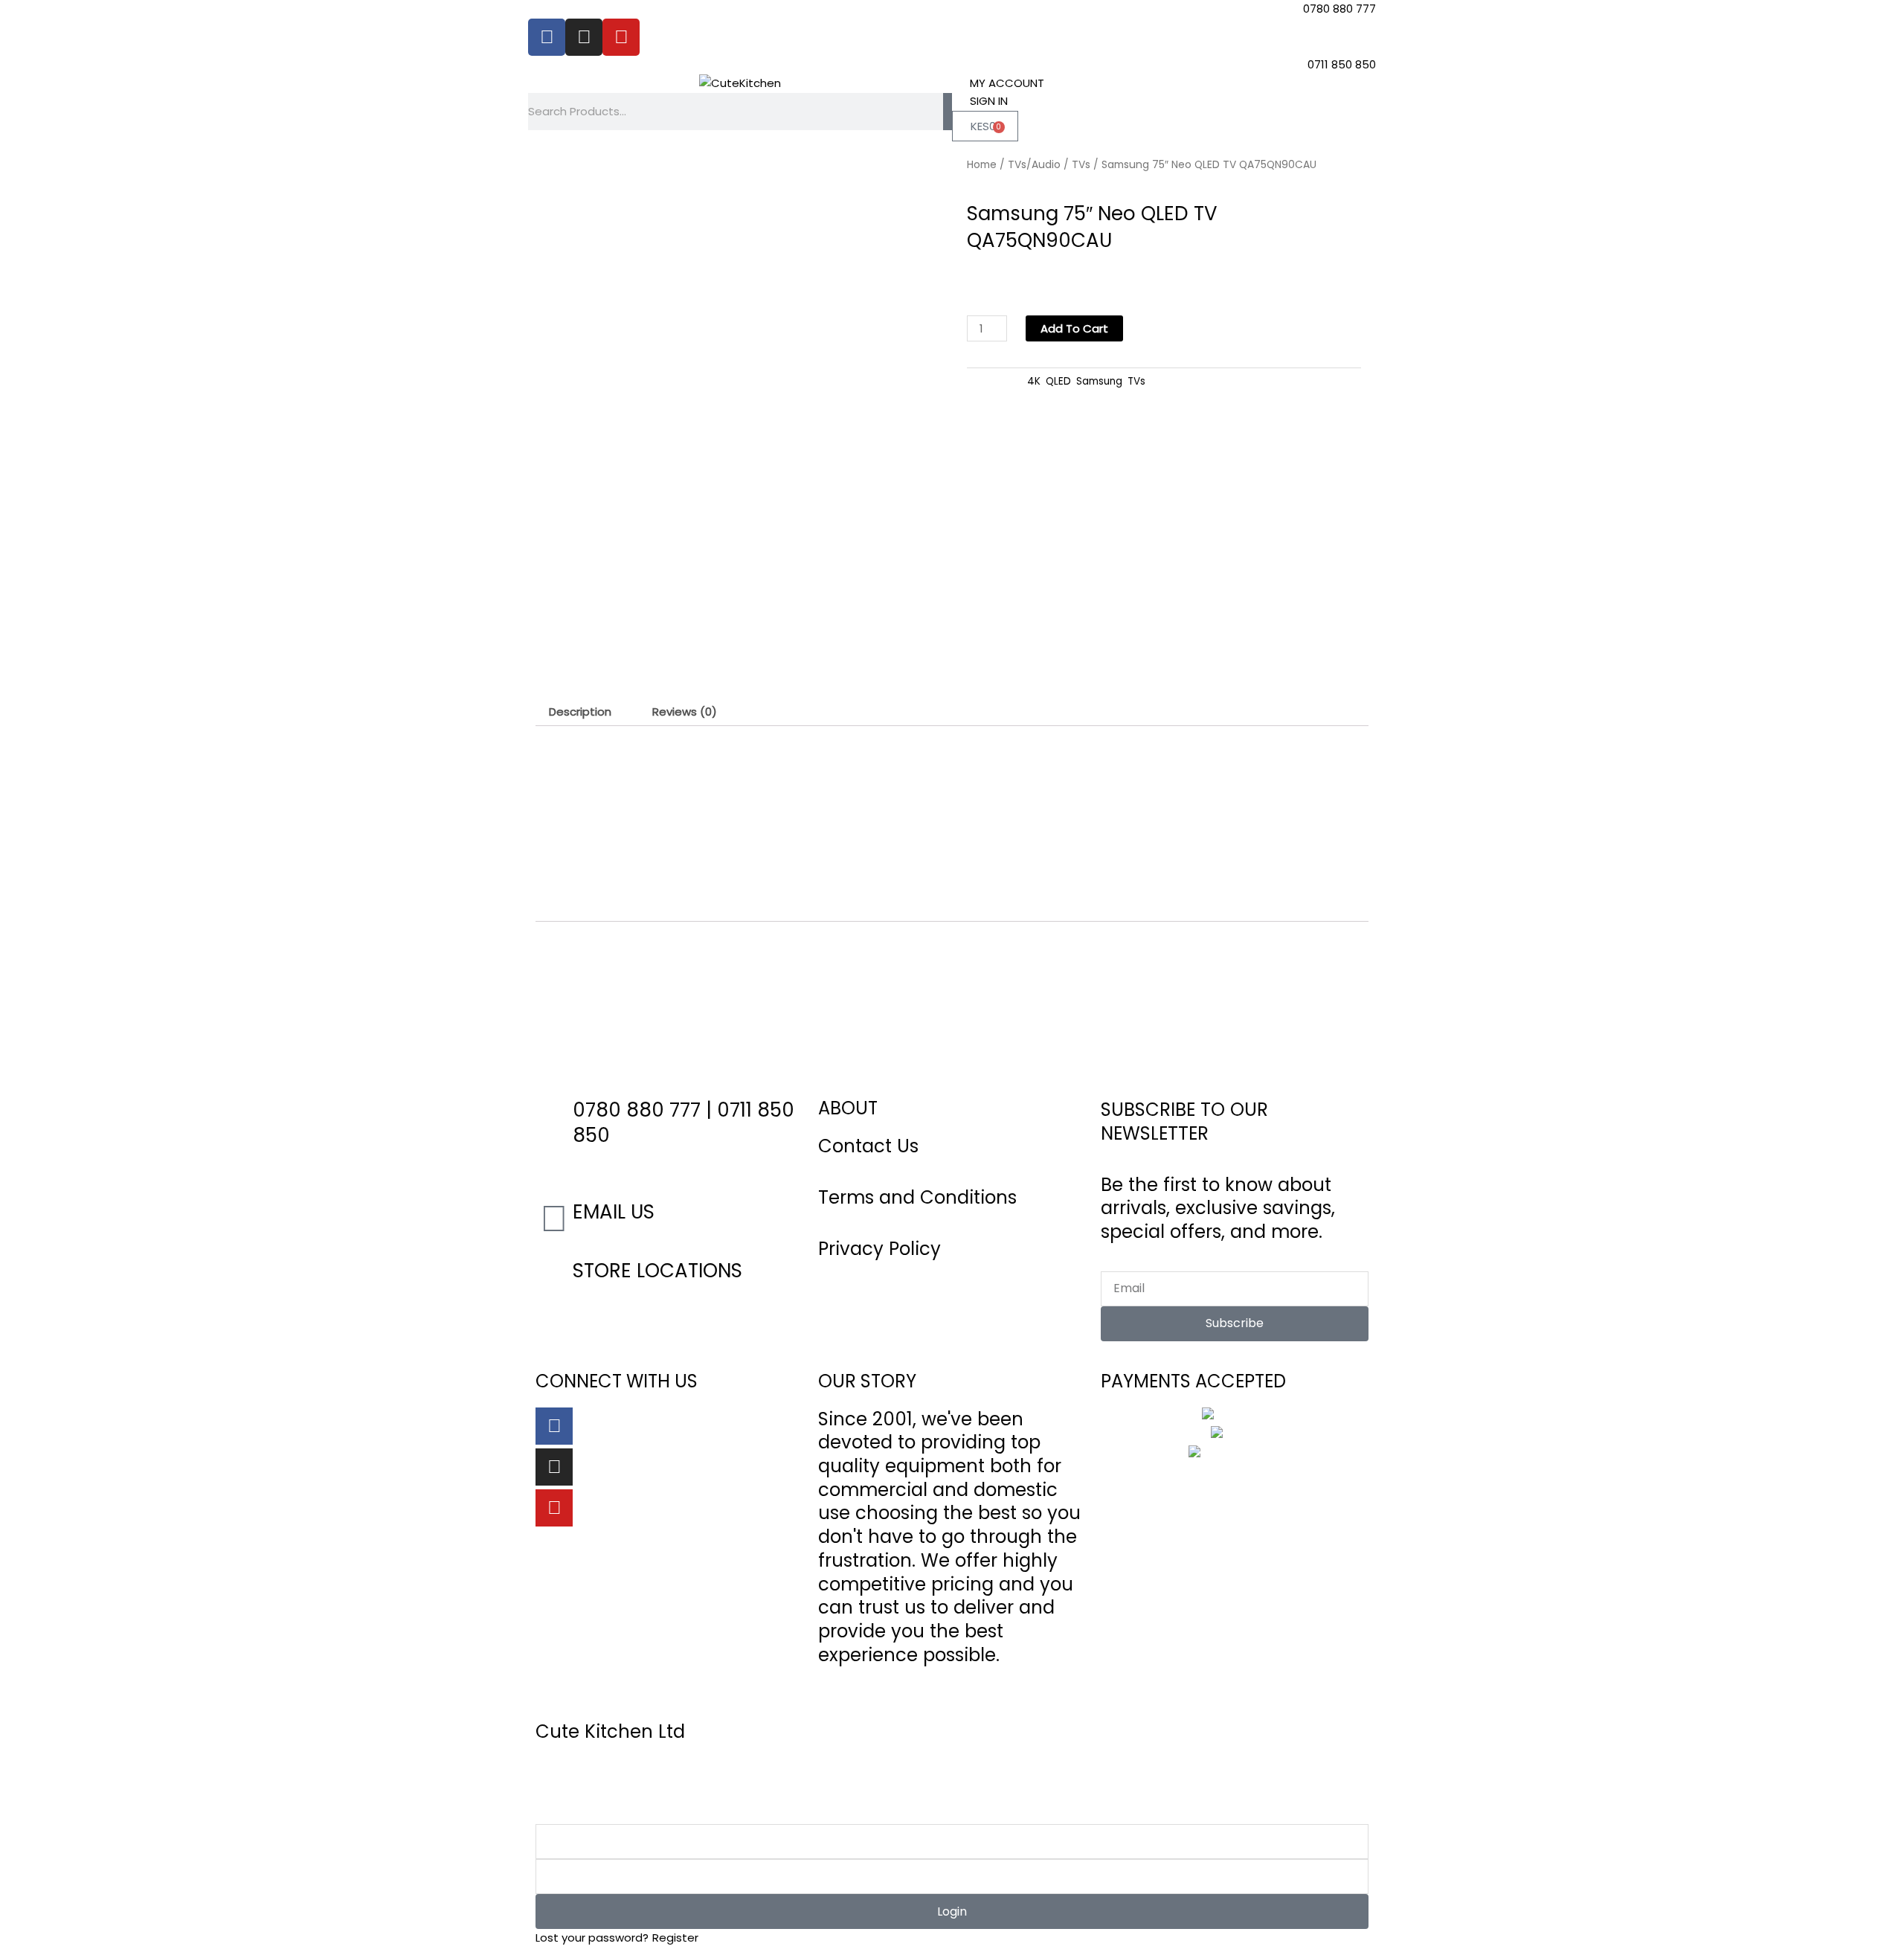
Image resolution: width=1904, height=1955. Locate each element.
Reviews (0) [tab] (685, 712)
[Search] (948, 112)
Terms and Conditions (917, 1197)
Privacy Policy (879, 1249)
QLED (1058, 381)
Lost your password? (592, 1938)
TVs (1081, 165)
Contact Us (868, 1146)
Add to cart (1074, 328)
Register (675, 1938)
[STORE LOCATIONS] (554, 1277)
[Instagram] (554, 1467)
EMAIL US (614, 1212)
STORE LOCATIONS (657, 1271)
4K (1034, 381)
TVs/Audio (1034, 165)
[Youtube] (554, 1508)
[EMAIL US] (554, 1219)
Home (982, 165)
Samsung (1099, 381)
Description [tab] (580, 712)
